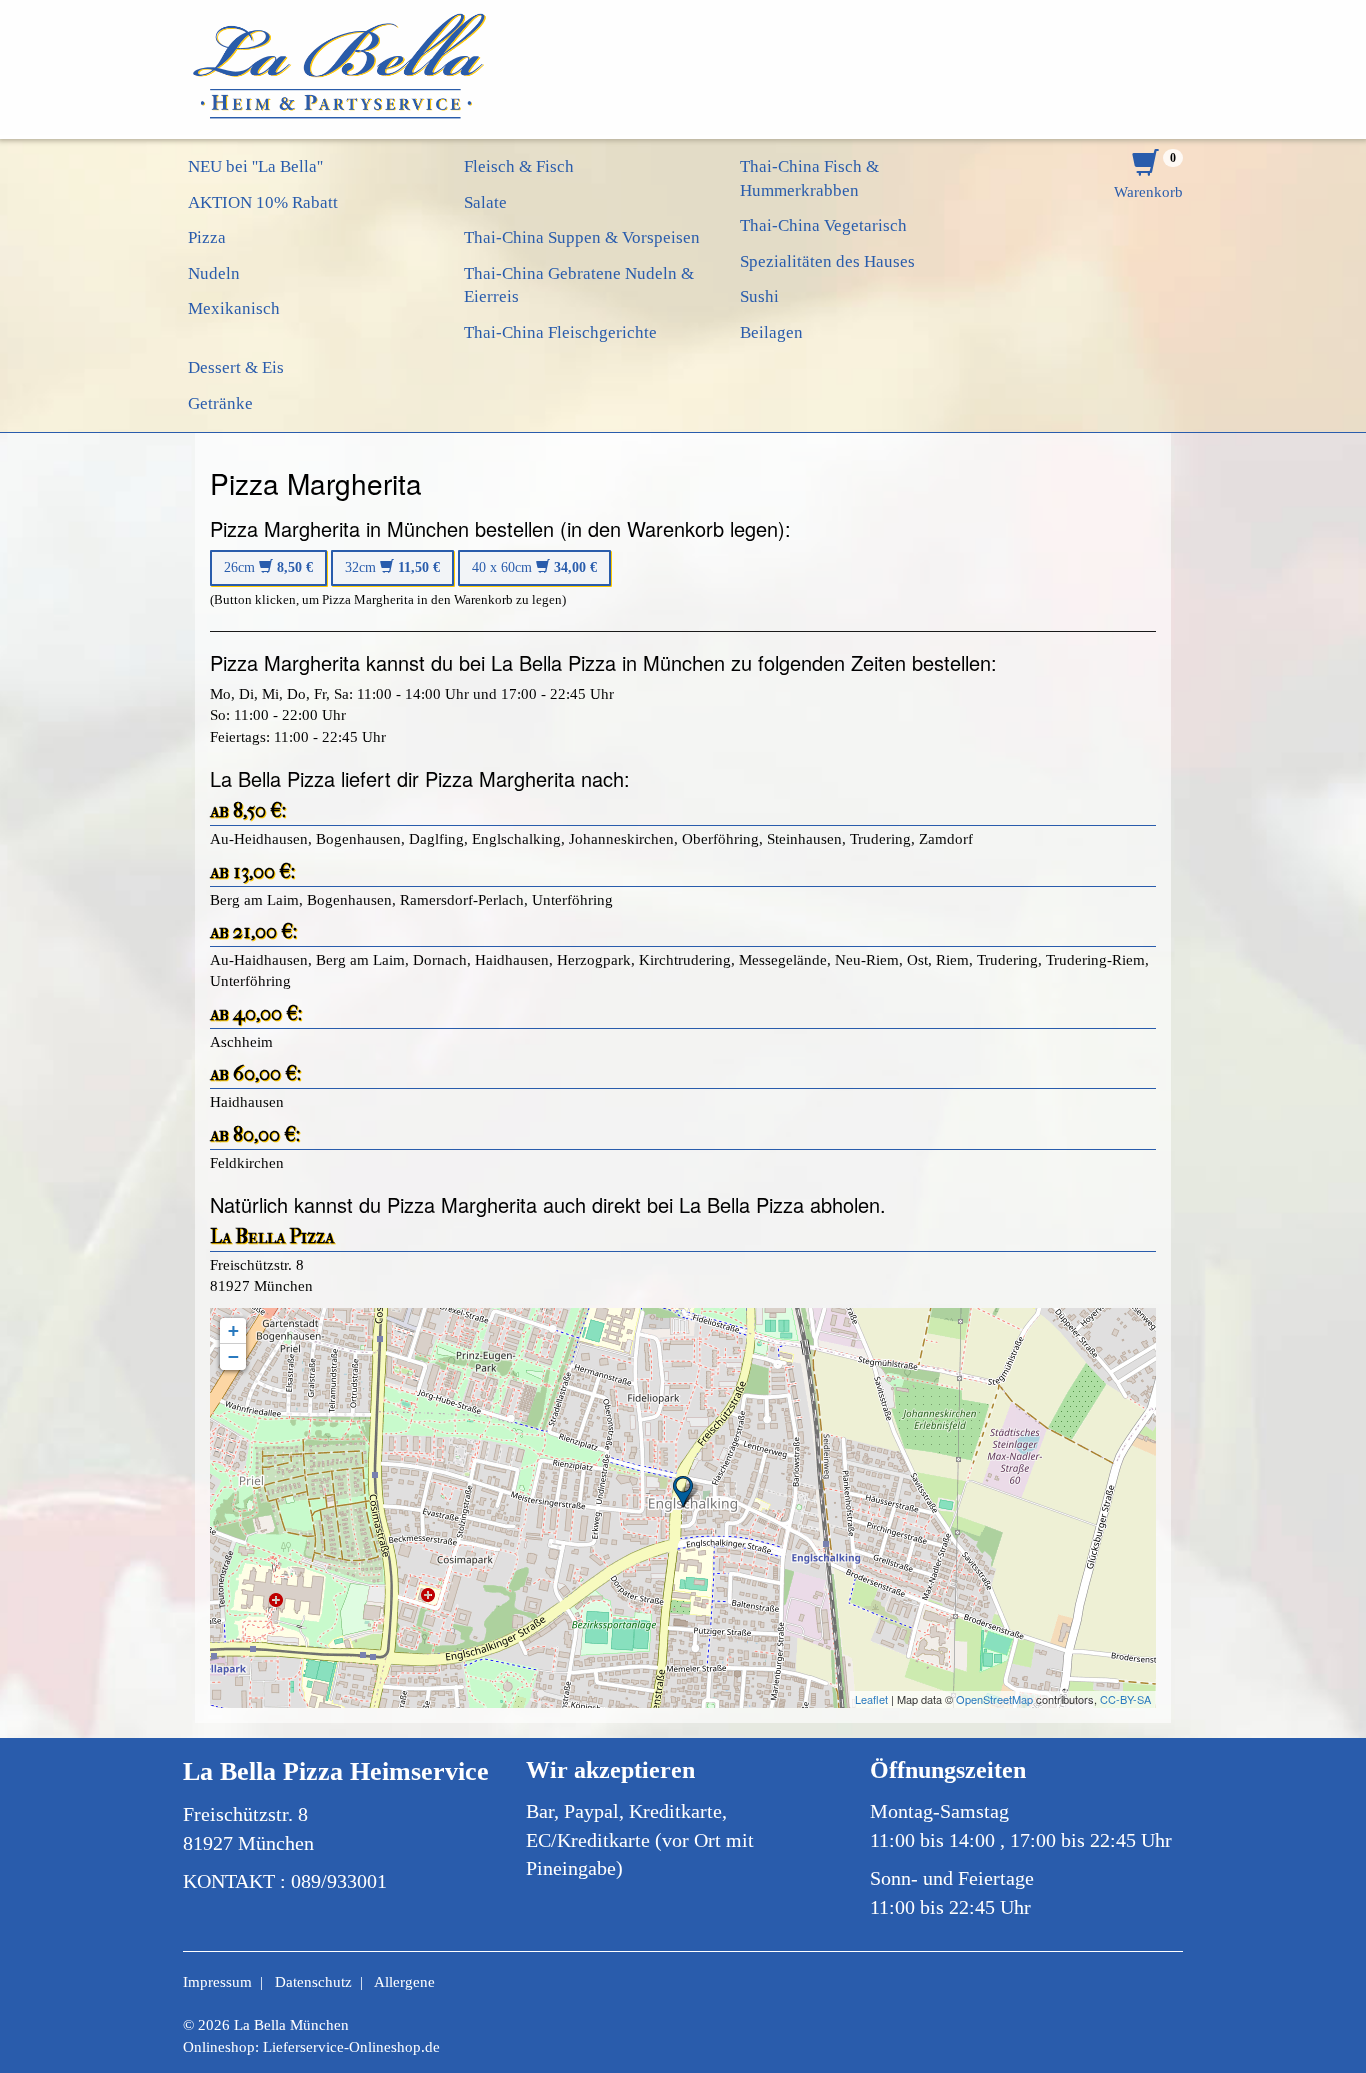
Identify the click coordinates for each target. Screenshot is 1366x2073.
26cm (268, 567)
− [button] (233, 1356)
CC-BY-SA (1125, 1699)
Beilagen (771, 332)
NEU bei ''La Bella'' (255, 166)
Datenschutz (313, 1982)
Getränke (220, 403)
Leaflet (871, 1699)
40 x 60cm (534, 567)
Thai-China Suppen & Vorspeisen (582, 237)
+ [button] (233, 1330)
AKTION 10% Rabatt (263, 202)
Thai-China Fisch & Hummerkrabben (809, 178)
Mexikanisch (234, 308)
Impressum (217, 1982)
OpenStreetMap (994, 1699)
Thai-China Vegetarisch (823, 225)
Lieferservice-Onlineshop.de (351, 2047)
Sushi (759, 296)
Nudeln (214, 273)
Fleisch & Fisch (519, 166)
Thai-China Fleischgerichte (560, 332)
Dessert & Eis (236, 367)
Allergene (404, 1982)
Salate (485, 202)
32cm (392, 567)
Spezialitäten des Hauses (827, 261)
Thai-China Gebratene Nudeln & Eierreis (579, 285)
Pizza (207, 237)
